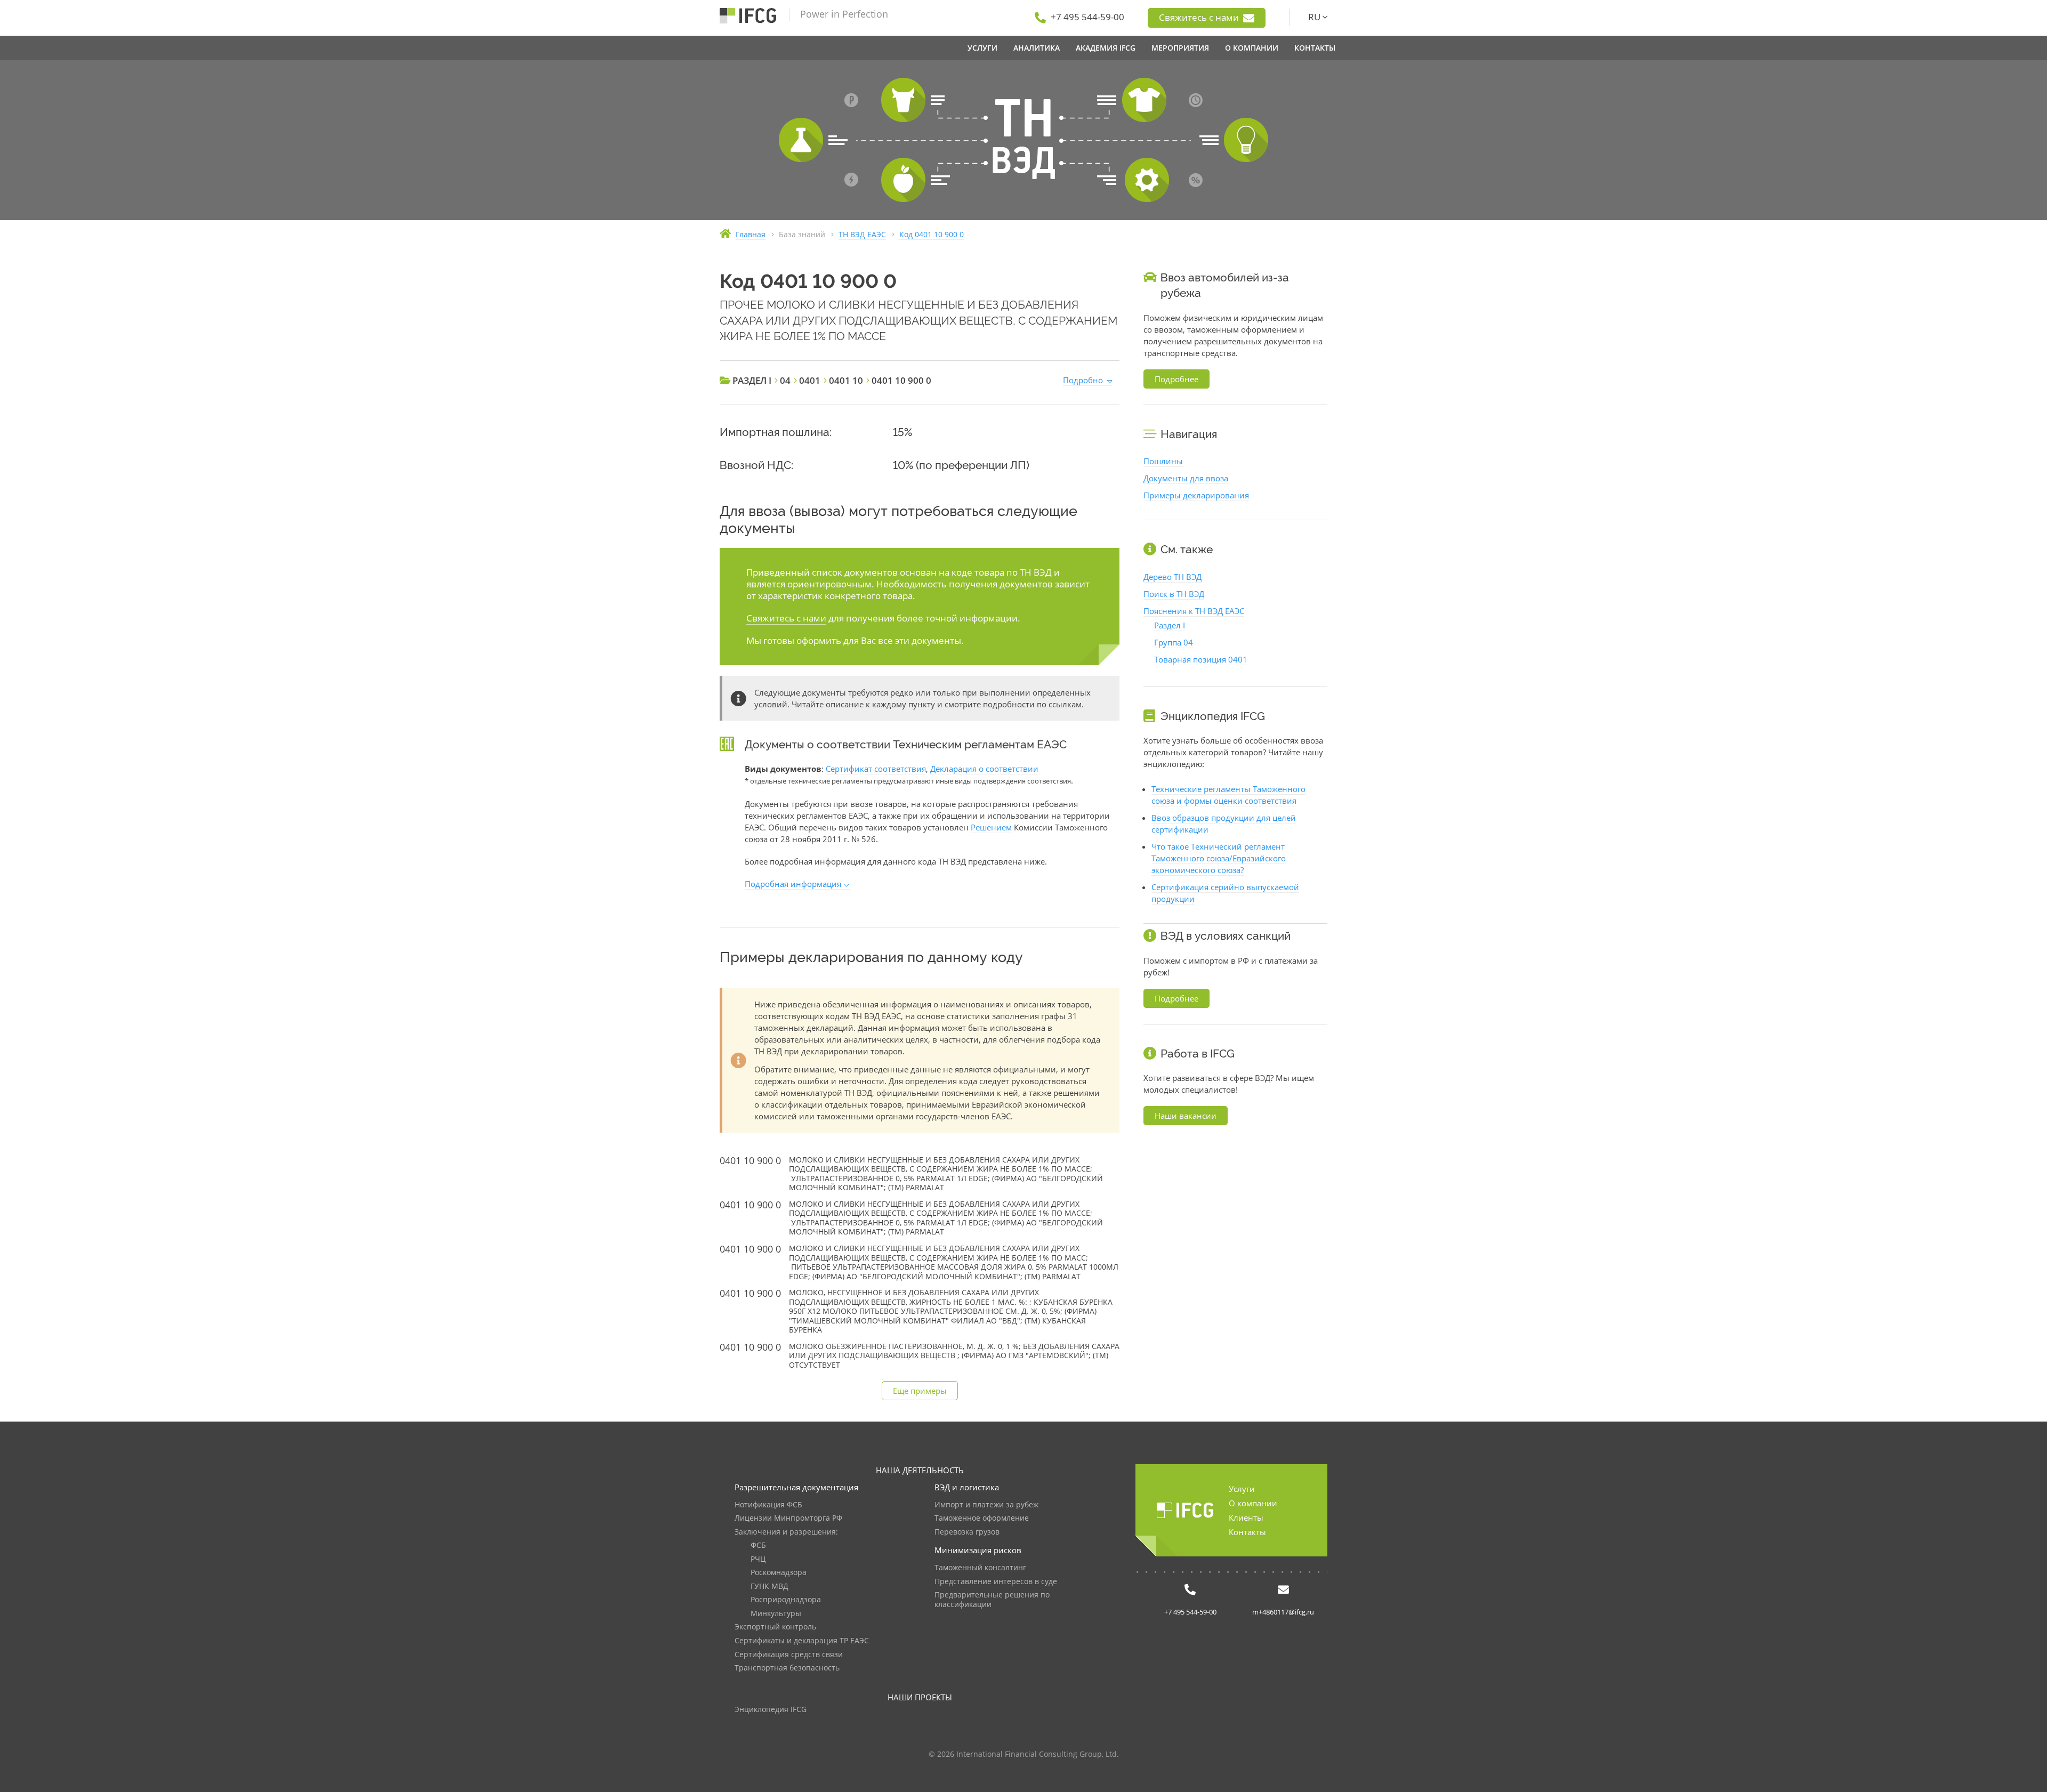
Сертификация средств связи (789, 1655)
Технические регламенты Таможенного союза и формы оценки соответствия (1228, 795)
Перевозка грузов (967, 1532)
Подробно (1083, 380)
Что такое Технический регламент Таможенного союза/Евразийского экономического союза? (1219, 858)
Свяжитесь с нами (1200, 17)
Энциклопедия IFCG (771, 1710)
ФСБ (758, 1545)
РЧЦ (758, 1559)
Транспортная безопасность (787, 1668)
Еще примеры (920, 1391)
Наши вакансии (1186, 1116)
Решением (991, 827)
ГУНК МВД (769, 1587)
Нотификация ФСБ (768, 1505)
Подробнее (1176, 379)
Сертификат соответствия (876, 769)
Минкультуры (776, 1614)
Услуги (1242, 1489)
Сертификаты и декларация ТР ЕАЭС (802, 1641)
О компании (1253, 1503)
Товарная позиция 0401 (1201, 659)
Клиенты (1246, 1517)
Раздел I (1170, 625)
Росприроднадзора (786, 1600)
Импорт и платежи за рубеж (986, 1505)
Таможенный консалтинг (980, 1568)
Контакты (1247, 1532)
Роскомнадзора (779, 1573)
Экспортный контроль (775, 1627)
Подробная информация (793, 884)
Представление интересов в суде (996, 1582)
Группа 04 (1174, 642)
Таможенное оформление (982, 1518)
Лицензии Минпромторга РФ (788, 1518)
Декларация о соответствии (984, 769)
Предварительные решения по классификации (992, 1600)
